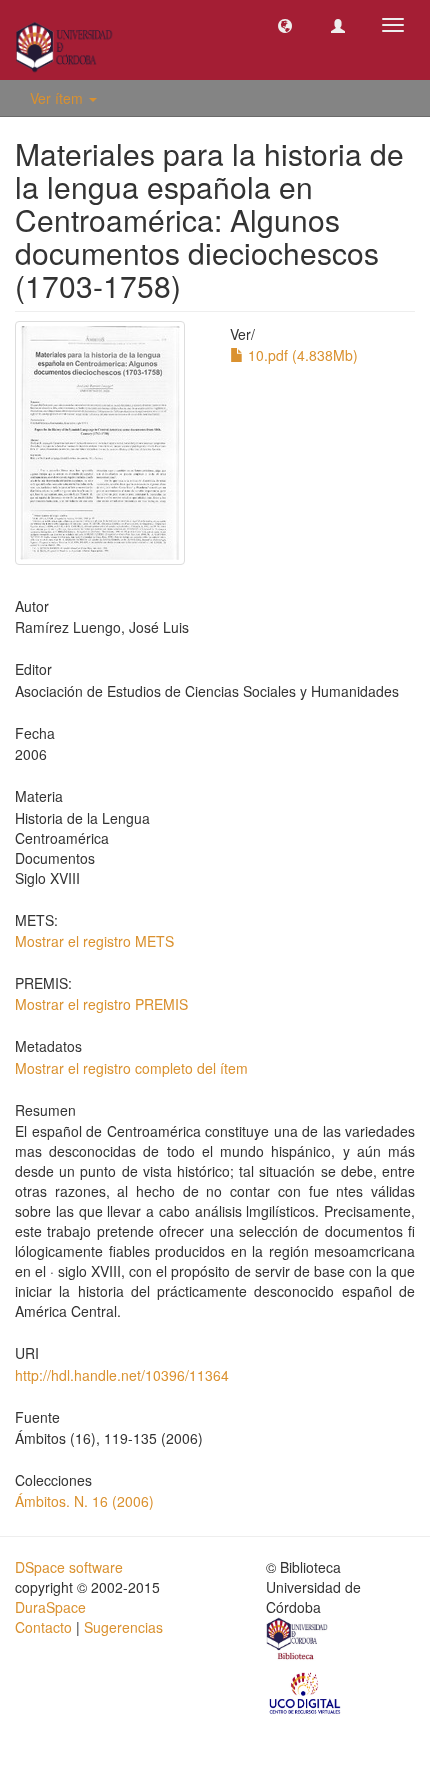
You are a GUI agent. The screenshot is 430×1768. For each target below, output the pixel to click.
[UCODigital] (306, 1692)
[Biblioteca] (298, 1641)
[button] (285, 25)
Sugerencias (123, 1627)
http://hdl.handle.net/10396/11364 (122, 1375)
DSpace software (69, 1567)
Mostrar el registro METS (94, 941)
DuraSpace (50, 1607)
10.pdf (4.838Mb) (301, 355)
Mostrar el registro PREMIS (101, 1004)
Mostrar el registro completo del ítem (131, 1068)
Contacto (43, 1627)
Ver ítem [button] (58, 98)
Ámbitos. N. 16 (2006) (84, 1501)
